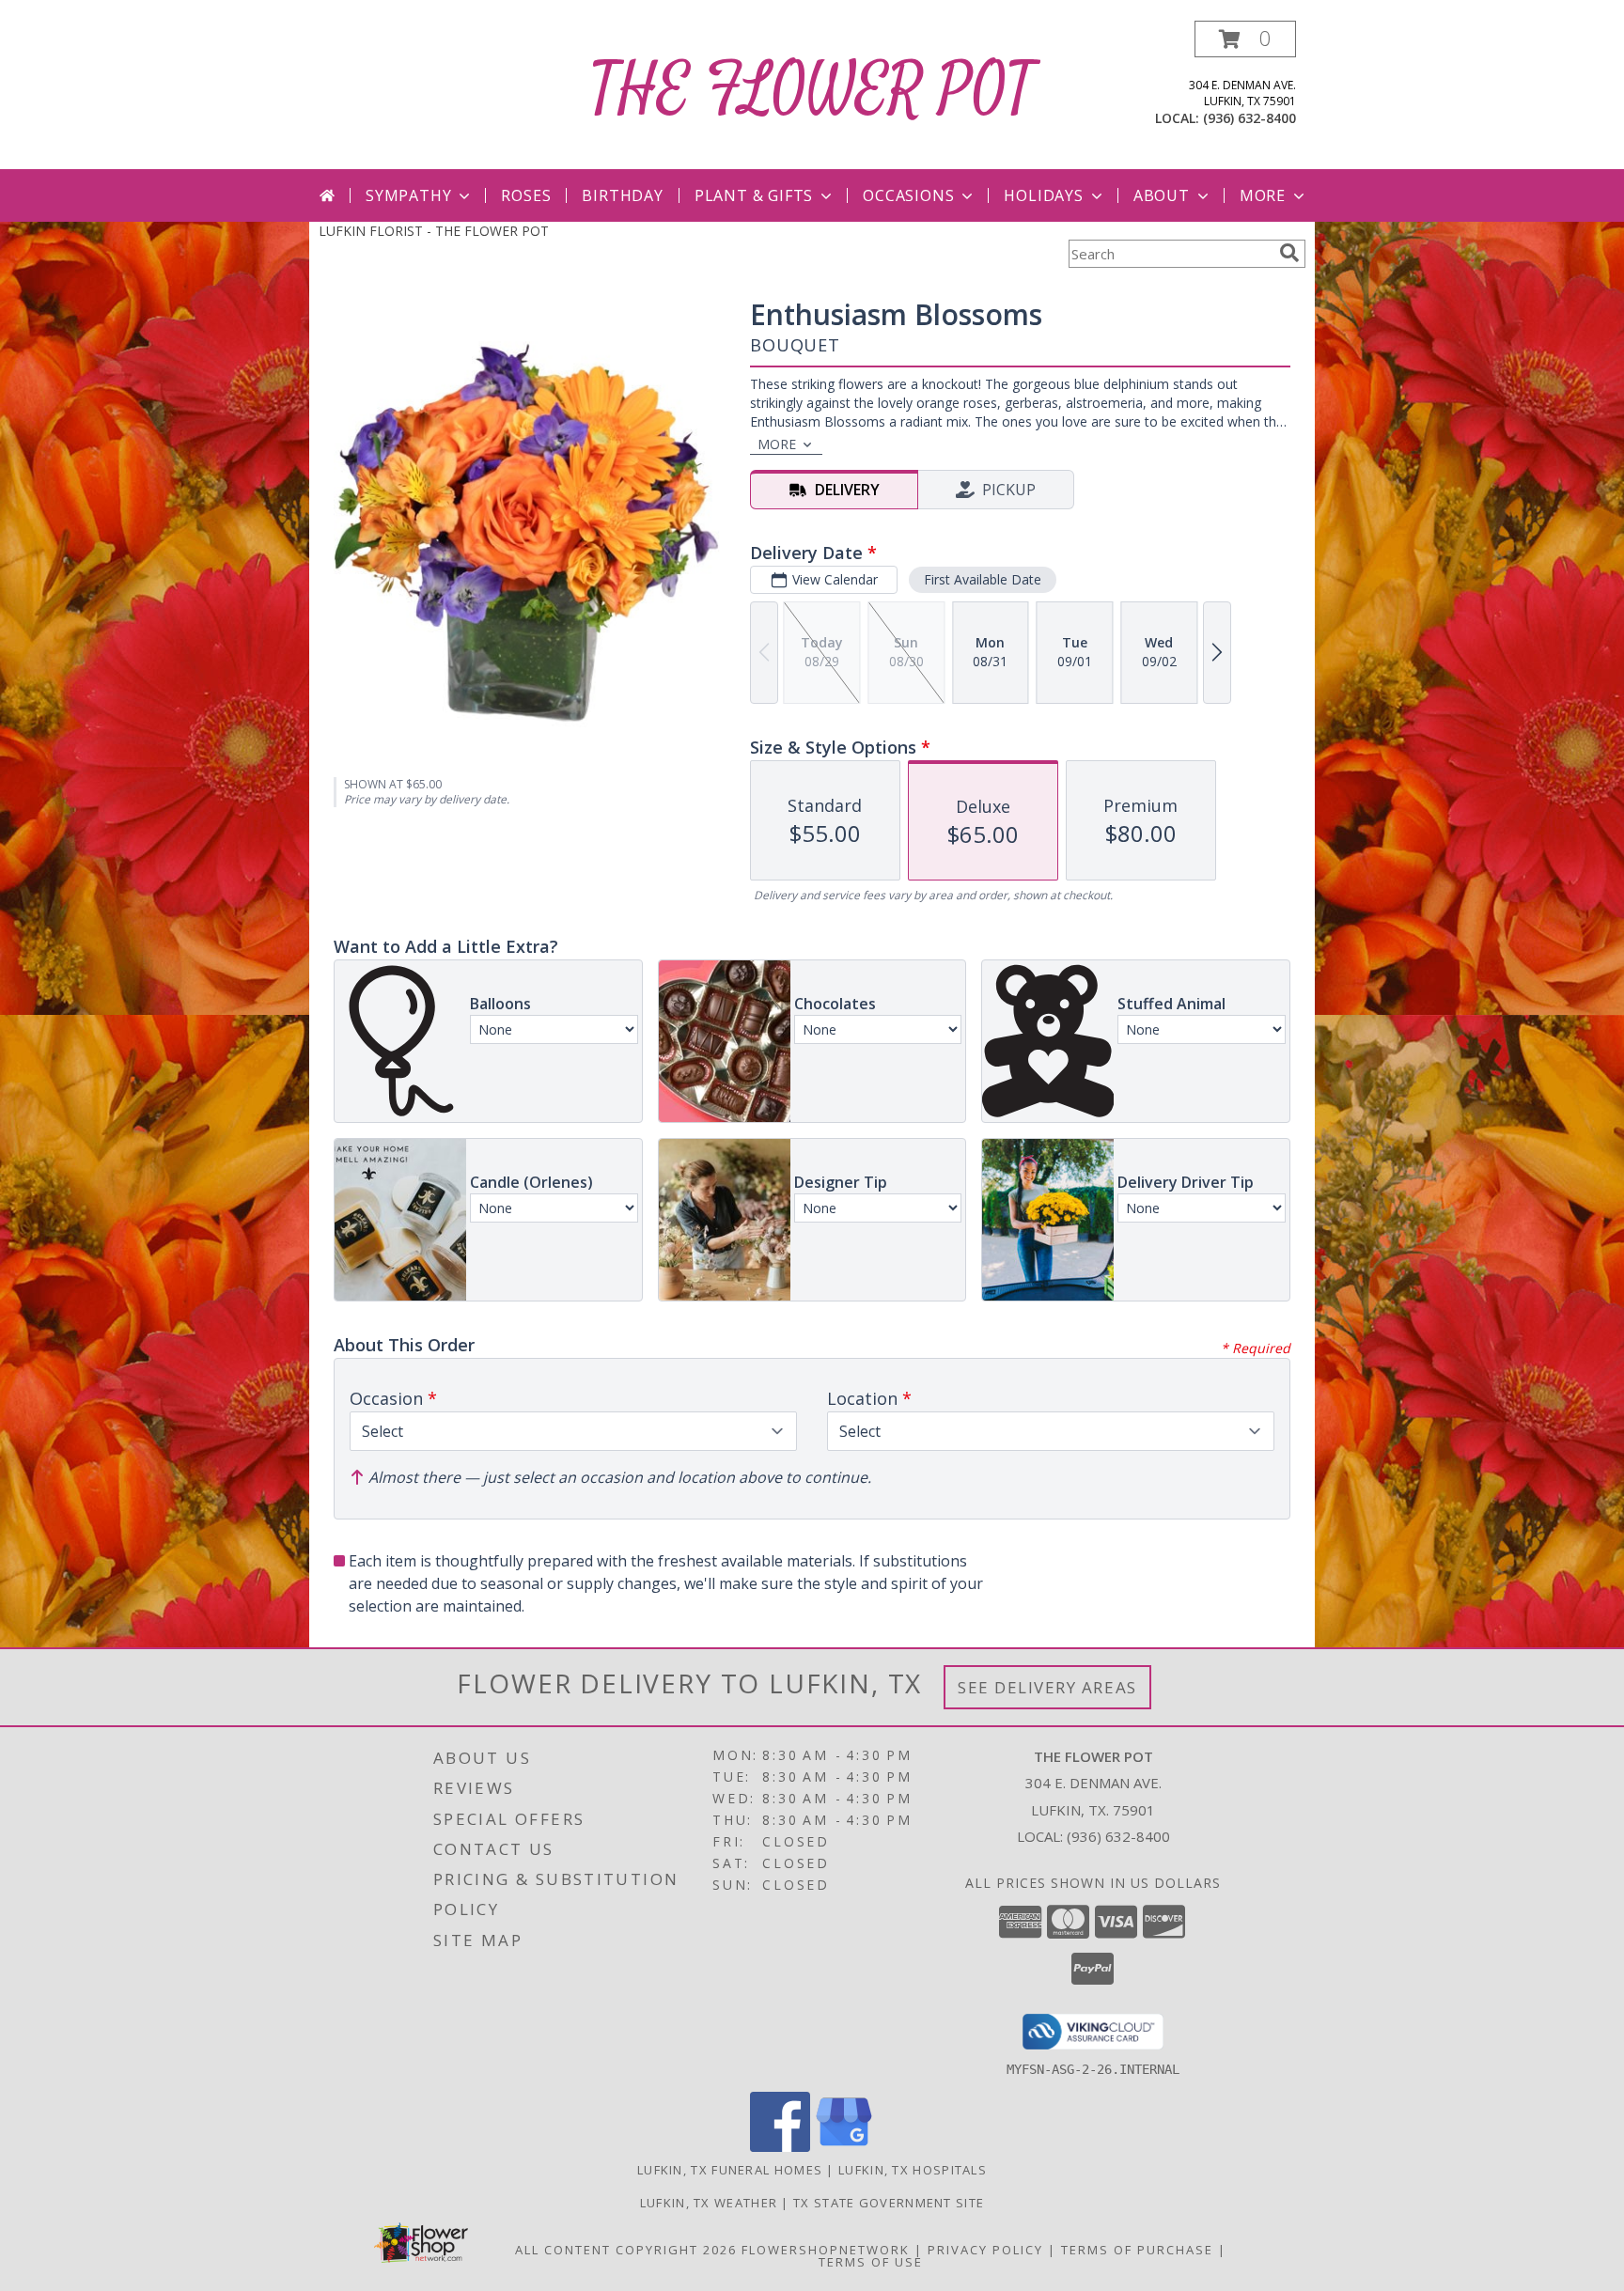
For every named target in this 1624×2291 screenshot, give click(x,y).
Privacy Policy (985, 2250)
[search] (1289, 253)
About (1162, 195)
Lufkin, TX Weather (709, 2203)
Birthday (622, 195)
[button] (1245, 39)
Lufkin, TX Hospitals (913, 2170)
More (1263, 195)
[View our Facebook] (780, 2147)
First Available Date (983, 579)
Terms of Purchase (1137, 2250)
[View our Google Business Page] (844, 2147)
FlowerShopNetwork (826, 2250)
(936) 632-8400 (1249, 118)
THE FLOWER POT (812, 91)
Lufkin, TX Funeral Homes (730, 2170)
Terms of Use (871, 2262)
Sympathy (408, 195)
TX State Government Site (889, 2203)
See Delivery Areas (1047, 1687)
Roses (526, 195)
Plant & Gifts (754, 195)
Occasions (908, 195)
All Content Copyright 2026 (626, 2250)
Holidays (1043, 195)
